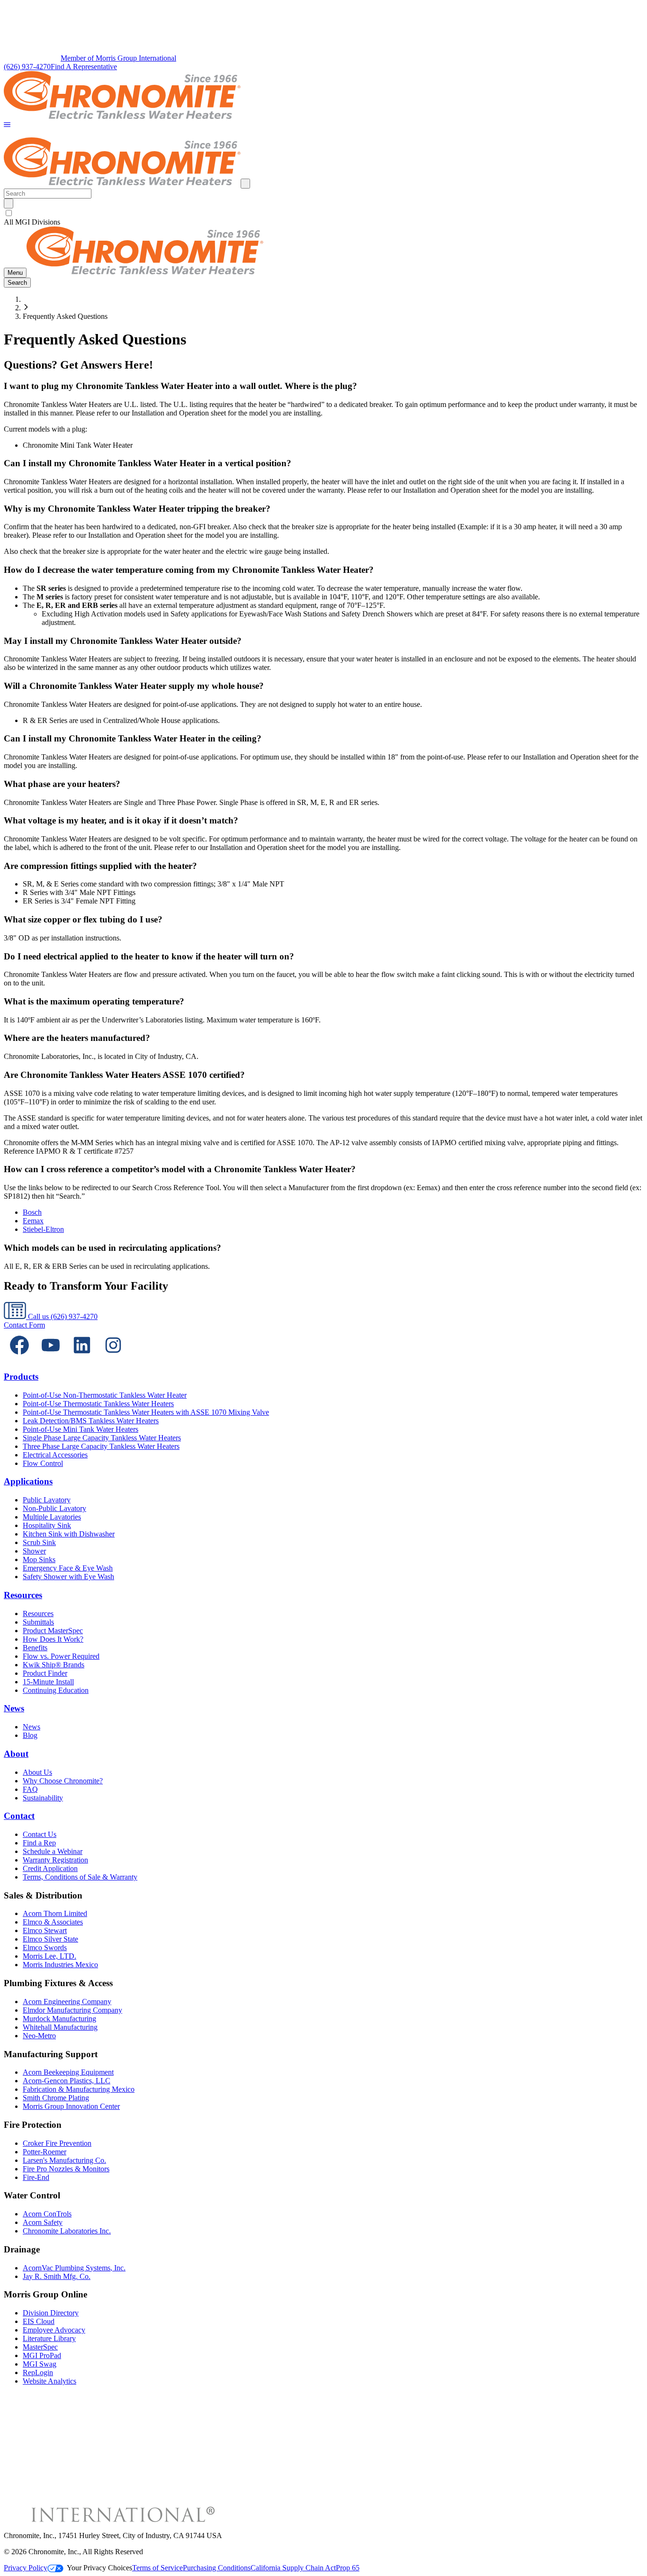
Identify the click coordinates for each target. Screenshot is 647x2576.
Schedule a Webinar (53, 1851)
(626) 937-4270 (27, 67)
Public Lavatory (47, 1500)
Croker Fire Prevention (57, 2143)
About (16, 1754)
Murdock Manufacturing (59, 2019)
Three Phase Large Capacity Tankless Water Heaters (101, 1446)
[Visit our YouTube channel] (51, 1358)
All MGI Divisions (32, 222)
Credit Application (50, 1868)
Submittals (38, 1622)
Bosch (32, 1212)
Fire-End (36, 2177)
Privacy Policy (26, 2568)
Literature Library (49, 2338)
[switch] (9, 213)
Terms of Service (157, 2568)
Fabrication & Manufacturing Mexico (79, 2089)
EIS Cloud (39, 2321)
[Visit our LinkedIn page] (82, 1358)
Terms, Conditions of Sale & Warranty (80, 1877)
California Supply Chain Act (293, 2568)
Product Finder (45, 1673)
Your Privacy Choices (99, 2568)
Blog (30, 1735)
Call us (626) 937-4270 (62, 1316)
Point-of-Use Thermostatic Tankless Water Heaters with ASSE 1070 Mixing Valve (146, 1412)
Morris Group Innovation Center (71, 2106)
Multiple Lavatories (52, 1517)
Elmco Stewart (45, 1930)
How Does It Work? (53, 1639)
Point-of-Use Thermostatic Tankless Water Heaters (98, 1404)
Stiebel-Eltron (43, 1229)
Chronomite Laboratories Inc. (67, 2231)
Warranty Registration (55, 1860)
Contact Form (24, 1325)
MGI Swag (40, 2364)
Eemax (33, 1221)
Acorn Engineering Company (67, 2002)
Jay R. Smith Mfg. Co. (57, 2276)
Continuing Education (56, 1690)
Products (21, 1377)
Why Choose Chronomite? (63, 1781)
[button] (7, 125)
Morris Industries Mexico (60, 1965)
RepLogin (38, 2373)
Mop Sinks (39, 1559)
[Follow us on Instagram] (113, 1358)
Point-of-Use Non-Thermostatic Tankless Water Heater (105, 1395)
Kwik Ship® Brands (54, 1665)
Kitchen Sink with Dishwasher (69, 1534)
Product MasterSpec (53, 1631)
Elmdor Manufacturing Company (72, 2010)
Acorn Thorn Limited (55, 1913)
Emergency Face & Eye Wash (68, 1568)
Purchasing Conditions (217, 2568)
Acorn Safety (43, 2222)
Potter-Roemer (45, 2152)
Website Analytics (49, 2381)
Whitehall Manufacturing (60, 2027)
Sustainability (43, 1798)
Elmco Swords (45, 1948)
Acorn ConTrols (47, 2214)
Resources (23, 1595)
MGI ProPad (42, 2355)
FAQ (30, 1789)
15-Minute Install (48, 1682)
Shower (34, 1551)
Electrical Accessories (55, 1455)
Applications (28, 1481)
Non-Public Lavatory (54, 1508)
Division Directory (51, 2313)
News (14, 1708)
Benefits (35, 1648)
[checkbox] (323, 213)
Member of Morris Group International (118, 58)
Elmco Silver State (50, 1939)
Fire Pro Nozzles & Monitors (66, 2169)
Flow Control (43, 1463)
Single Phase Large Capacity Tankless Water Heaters (102, 1438)
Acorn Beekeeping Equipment (68, 2072)
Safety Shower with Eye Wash (68, 1577)
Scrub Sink (39, 1542)
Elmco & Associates (53, 1922)
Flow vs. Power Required (61, 1656)
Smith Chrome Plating (56, 2098)
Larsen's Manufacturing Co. (64, 2160)
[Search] (9, 203)
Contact (19, 1816)
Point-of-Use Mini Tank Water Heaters (81, 1429)
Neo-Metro (39, 2036)
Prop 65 (348, 2568)
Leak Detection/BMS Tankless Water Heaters (91, 1421)
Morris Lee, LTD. (49, 1956)
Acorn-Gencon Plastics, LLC (67, 2081)
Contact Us (40, 1834)
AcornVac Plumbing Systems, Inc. (74, 2268)
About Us (37, 1772)
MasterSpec (40, 2347)
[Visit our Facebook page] (19, 1358)
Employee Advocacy (54, 2330)
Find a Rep (39, 1843)
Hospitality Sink (47, 1525)
